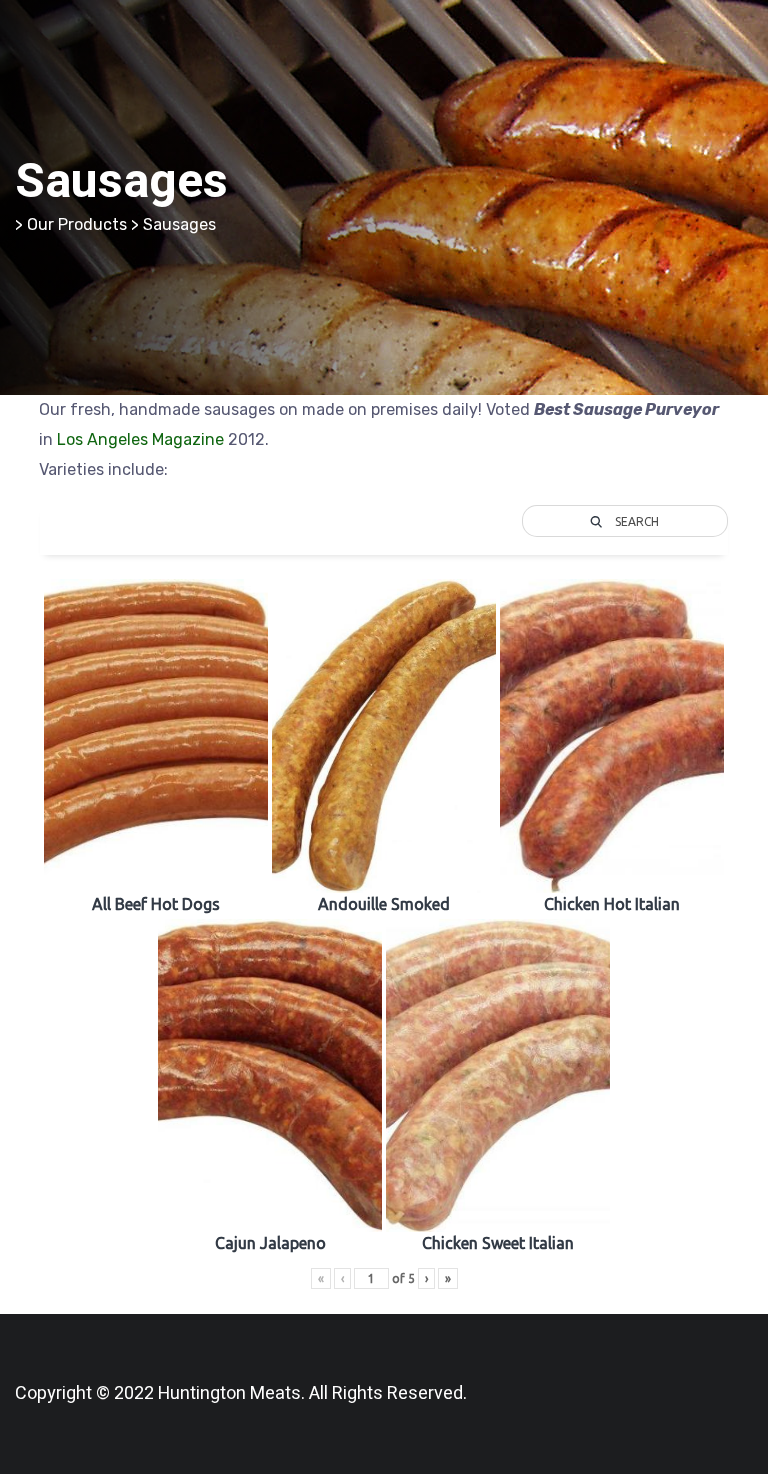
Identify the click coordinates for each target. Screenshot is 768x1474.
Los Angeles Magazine (140, 439)
